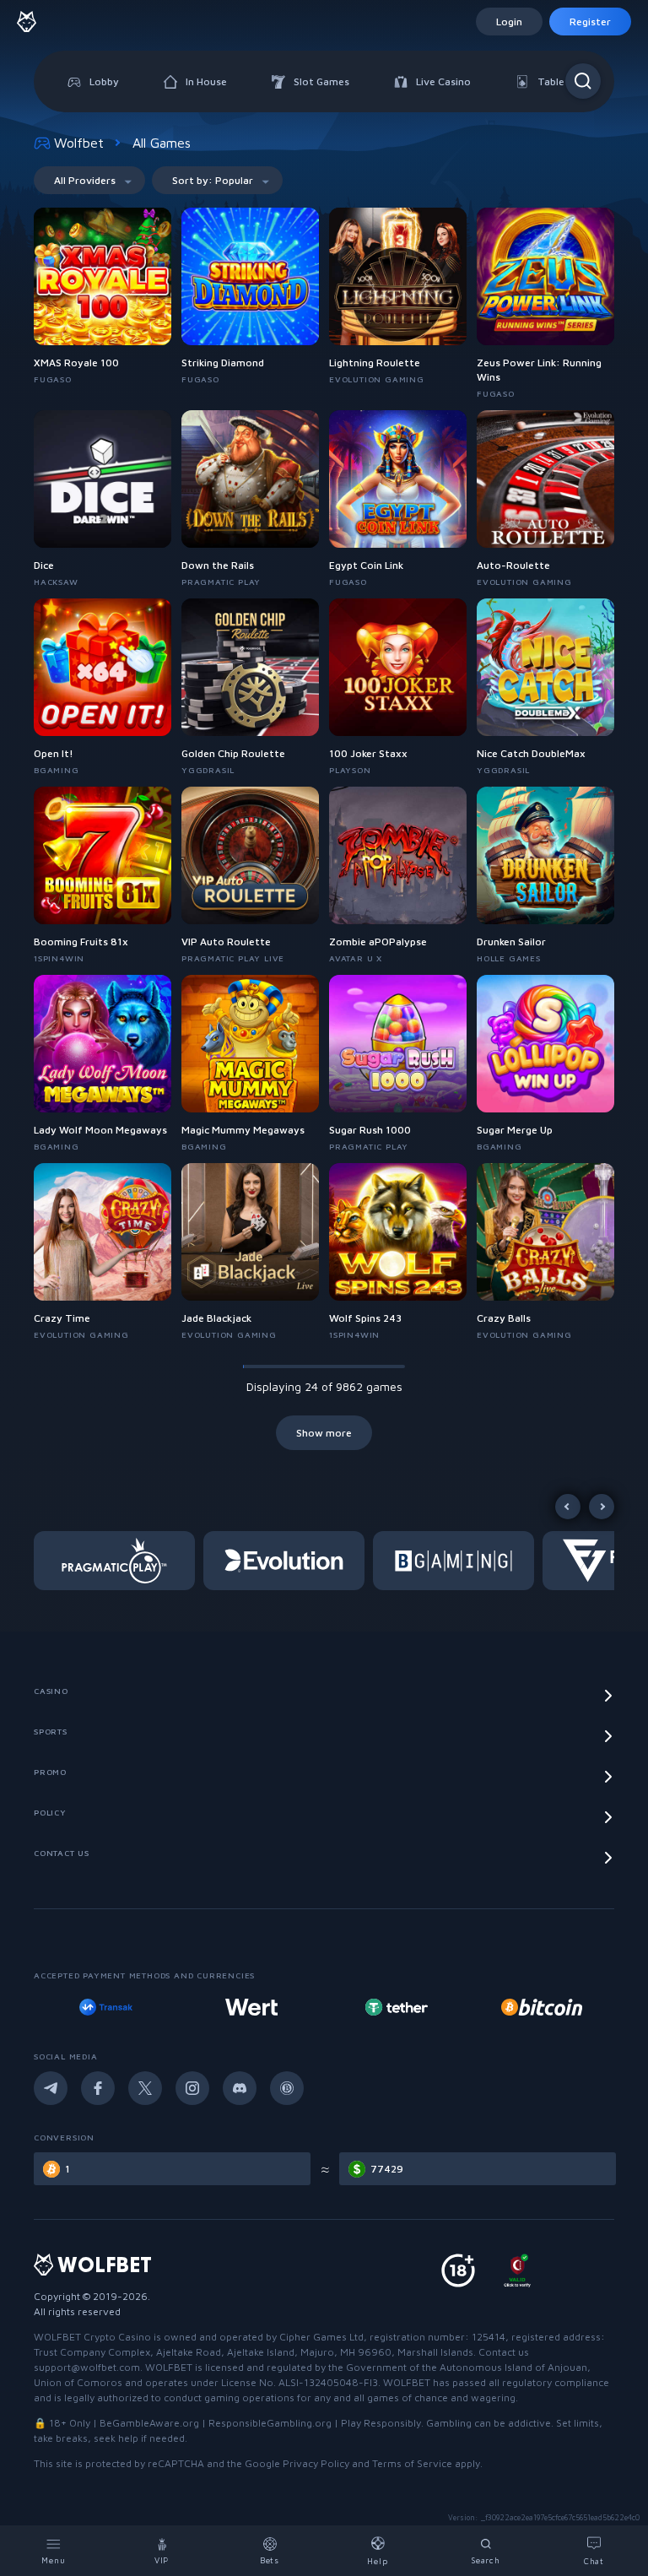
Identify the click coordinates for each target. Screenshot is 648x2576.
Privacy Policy (316, 2463)
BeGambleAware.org (149, 2423)
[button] (119, 1561)
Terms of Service (412, 2463)
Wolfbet (79, 143)
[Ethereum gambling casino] (542, 2007)
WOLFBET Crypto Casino (92, 2337)
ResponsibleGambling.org (270, 2423)
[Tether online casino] (251, 2007)
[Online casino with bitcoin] (397, 2007)
